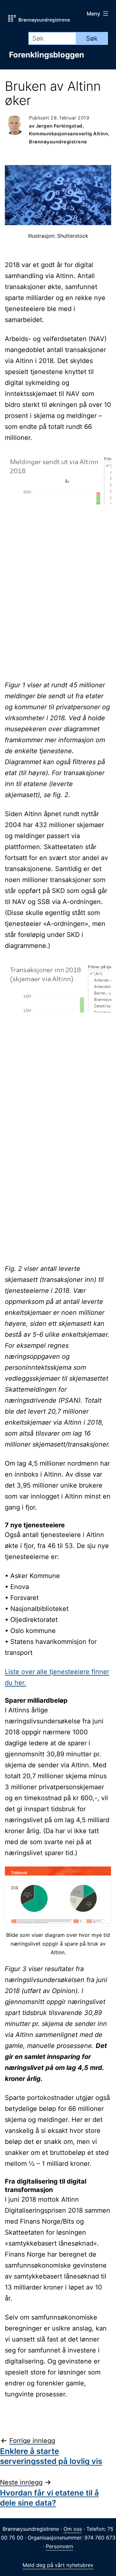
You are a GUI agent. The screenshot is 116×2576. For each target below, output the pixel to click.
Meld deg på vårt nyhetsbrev (58, 2565)
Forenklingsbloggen (47, 55)
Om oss (73, 2529)
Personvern (59, 2546)
